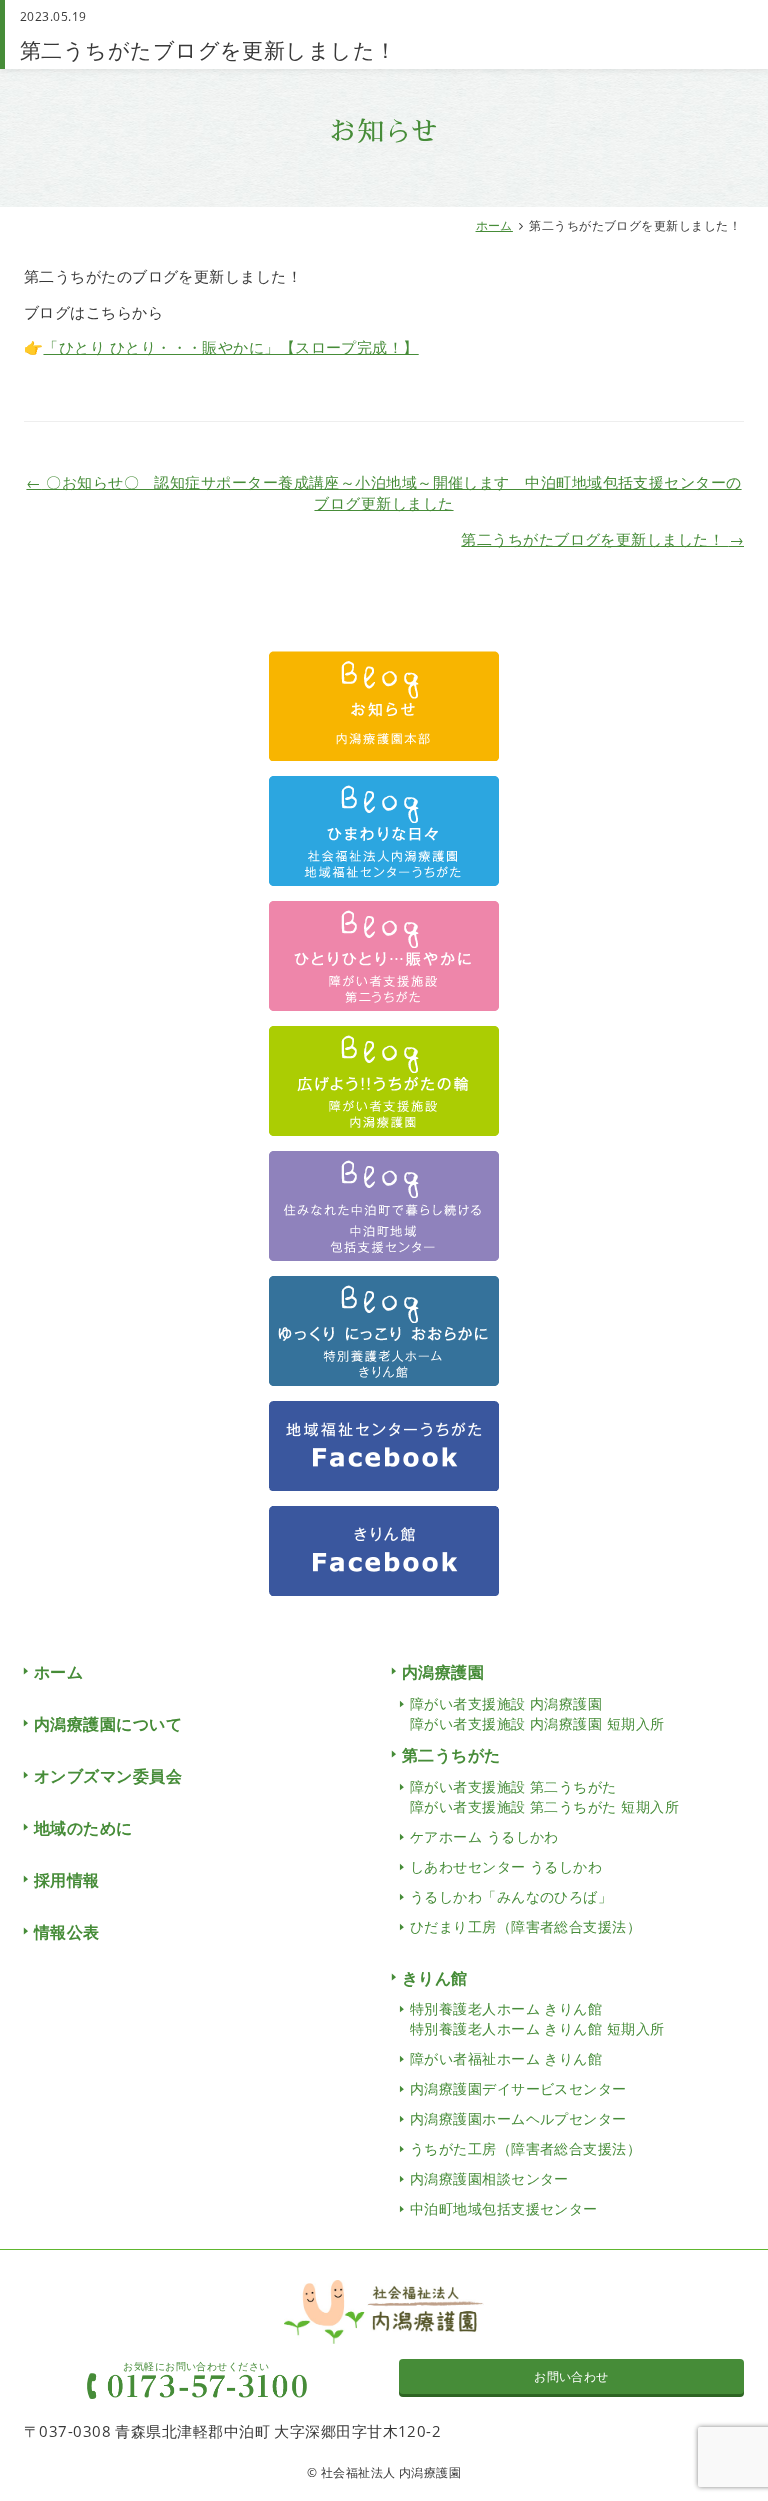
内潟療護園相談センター (489, 2178)
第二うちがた (451, 1755)
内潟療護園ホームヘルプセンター (518, 2118)
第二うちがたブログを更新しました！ (602, 539)
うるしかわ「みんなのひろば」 (511, 1896)
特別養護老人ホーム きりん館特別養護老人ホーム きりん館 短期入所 (537, 2018)
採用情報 (67, 1880)
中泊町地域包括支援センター (504, 2208)
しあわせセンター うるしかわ (506, 1866)
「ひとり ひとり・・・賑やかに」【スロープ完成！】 (230, 347)
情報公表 (67, 1932)
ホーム (494, 225)
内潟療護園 (443, 1672)
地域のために (83, 1828)
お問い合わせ (571, 2376)
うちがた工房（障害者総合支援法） (525, 2148)
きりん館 (435, 1978)
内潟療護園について (108, 1724)
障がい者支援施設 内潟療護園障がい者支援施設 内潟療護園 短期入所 (537, 1713)
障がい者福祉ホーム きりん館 (506, 2058)
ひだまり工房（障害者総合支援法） (525, 1926)
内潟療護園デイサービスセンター (518, 2088)
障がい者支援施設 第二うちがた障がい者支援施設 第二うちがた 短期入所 (544, 1796)
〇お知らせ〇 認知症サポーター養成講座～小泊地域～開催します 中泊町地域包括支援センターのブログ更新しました (383, 492)
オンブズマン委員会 (108, 1776)
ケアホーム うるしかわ (484, 1836)
